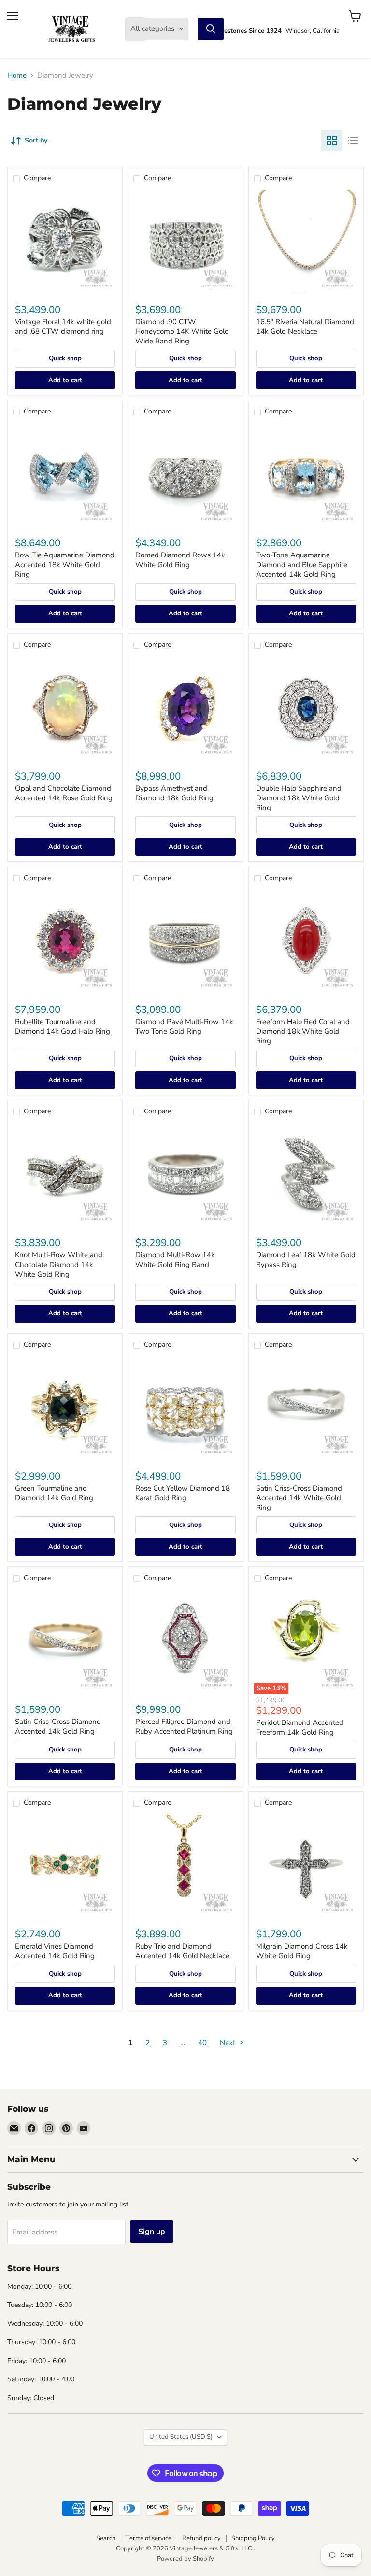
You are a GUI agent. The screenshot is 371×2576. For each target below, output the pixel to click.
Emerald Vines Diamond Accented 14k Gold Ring (55, 1951)
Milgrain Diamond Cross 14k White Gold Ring (302, 1951)
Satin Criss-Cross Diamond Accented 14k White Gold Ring (299, 1498)
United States (181, 2437)
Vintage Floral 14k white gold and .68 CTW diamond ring (63, 327)
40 (202, 2043)
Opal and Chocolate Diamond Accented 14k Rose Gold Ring (64, 793)
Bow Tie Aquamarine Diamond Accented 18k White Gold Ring (65, 564)
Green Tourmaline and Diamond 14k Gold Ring (54, 1493)
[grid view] (332, 141)
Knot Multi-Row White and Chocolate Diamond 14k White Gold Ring (59, 1264)
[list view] (353, 141)
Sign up (152, 2232)
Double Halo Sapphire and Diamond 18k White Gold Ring (299, 798)
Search (106, 2538)
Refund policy (201, 2538)
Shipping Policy (253, 2538)
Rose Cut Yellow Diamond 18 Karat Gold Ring (183, 1493)
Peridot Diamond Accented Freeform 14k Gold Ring (300, 1727)
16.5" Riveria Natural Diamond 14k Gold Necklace (305, 327)
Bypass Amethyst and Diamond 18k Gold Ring (174, 793)
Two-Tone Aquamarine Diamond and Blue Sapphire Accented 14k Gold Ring (302, 564)
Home (17, 76)
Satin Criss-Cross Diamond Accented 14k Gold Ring (58, 1726)
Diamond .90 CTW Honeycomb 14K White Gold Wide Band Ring (182, 331)
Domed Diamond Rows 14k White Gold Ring (180, 560)
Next (228, 2043)
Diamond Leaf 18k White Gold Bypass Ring (306, 1260)
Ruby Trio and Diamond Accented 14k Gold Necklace (182, 1951)
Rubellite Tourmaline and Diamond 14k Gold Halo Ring (63, 1026)
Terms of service (149, 2538)
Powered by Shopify (185, 2559)
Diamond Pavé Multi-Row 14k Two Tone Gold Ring (184, 1026)
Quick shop (65, 358)
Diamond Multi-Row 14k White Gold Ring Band (175, 1260)
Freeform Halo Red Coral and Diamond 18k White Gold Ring (303, 1031)
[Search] (211, 29)
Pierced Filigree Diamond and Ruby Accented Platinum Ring (184, 1726)
